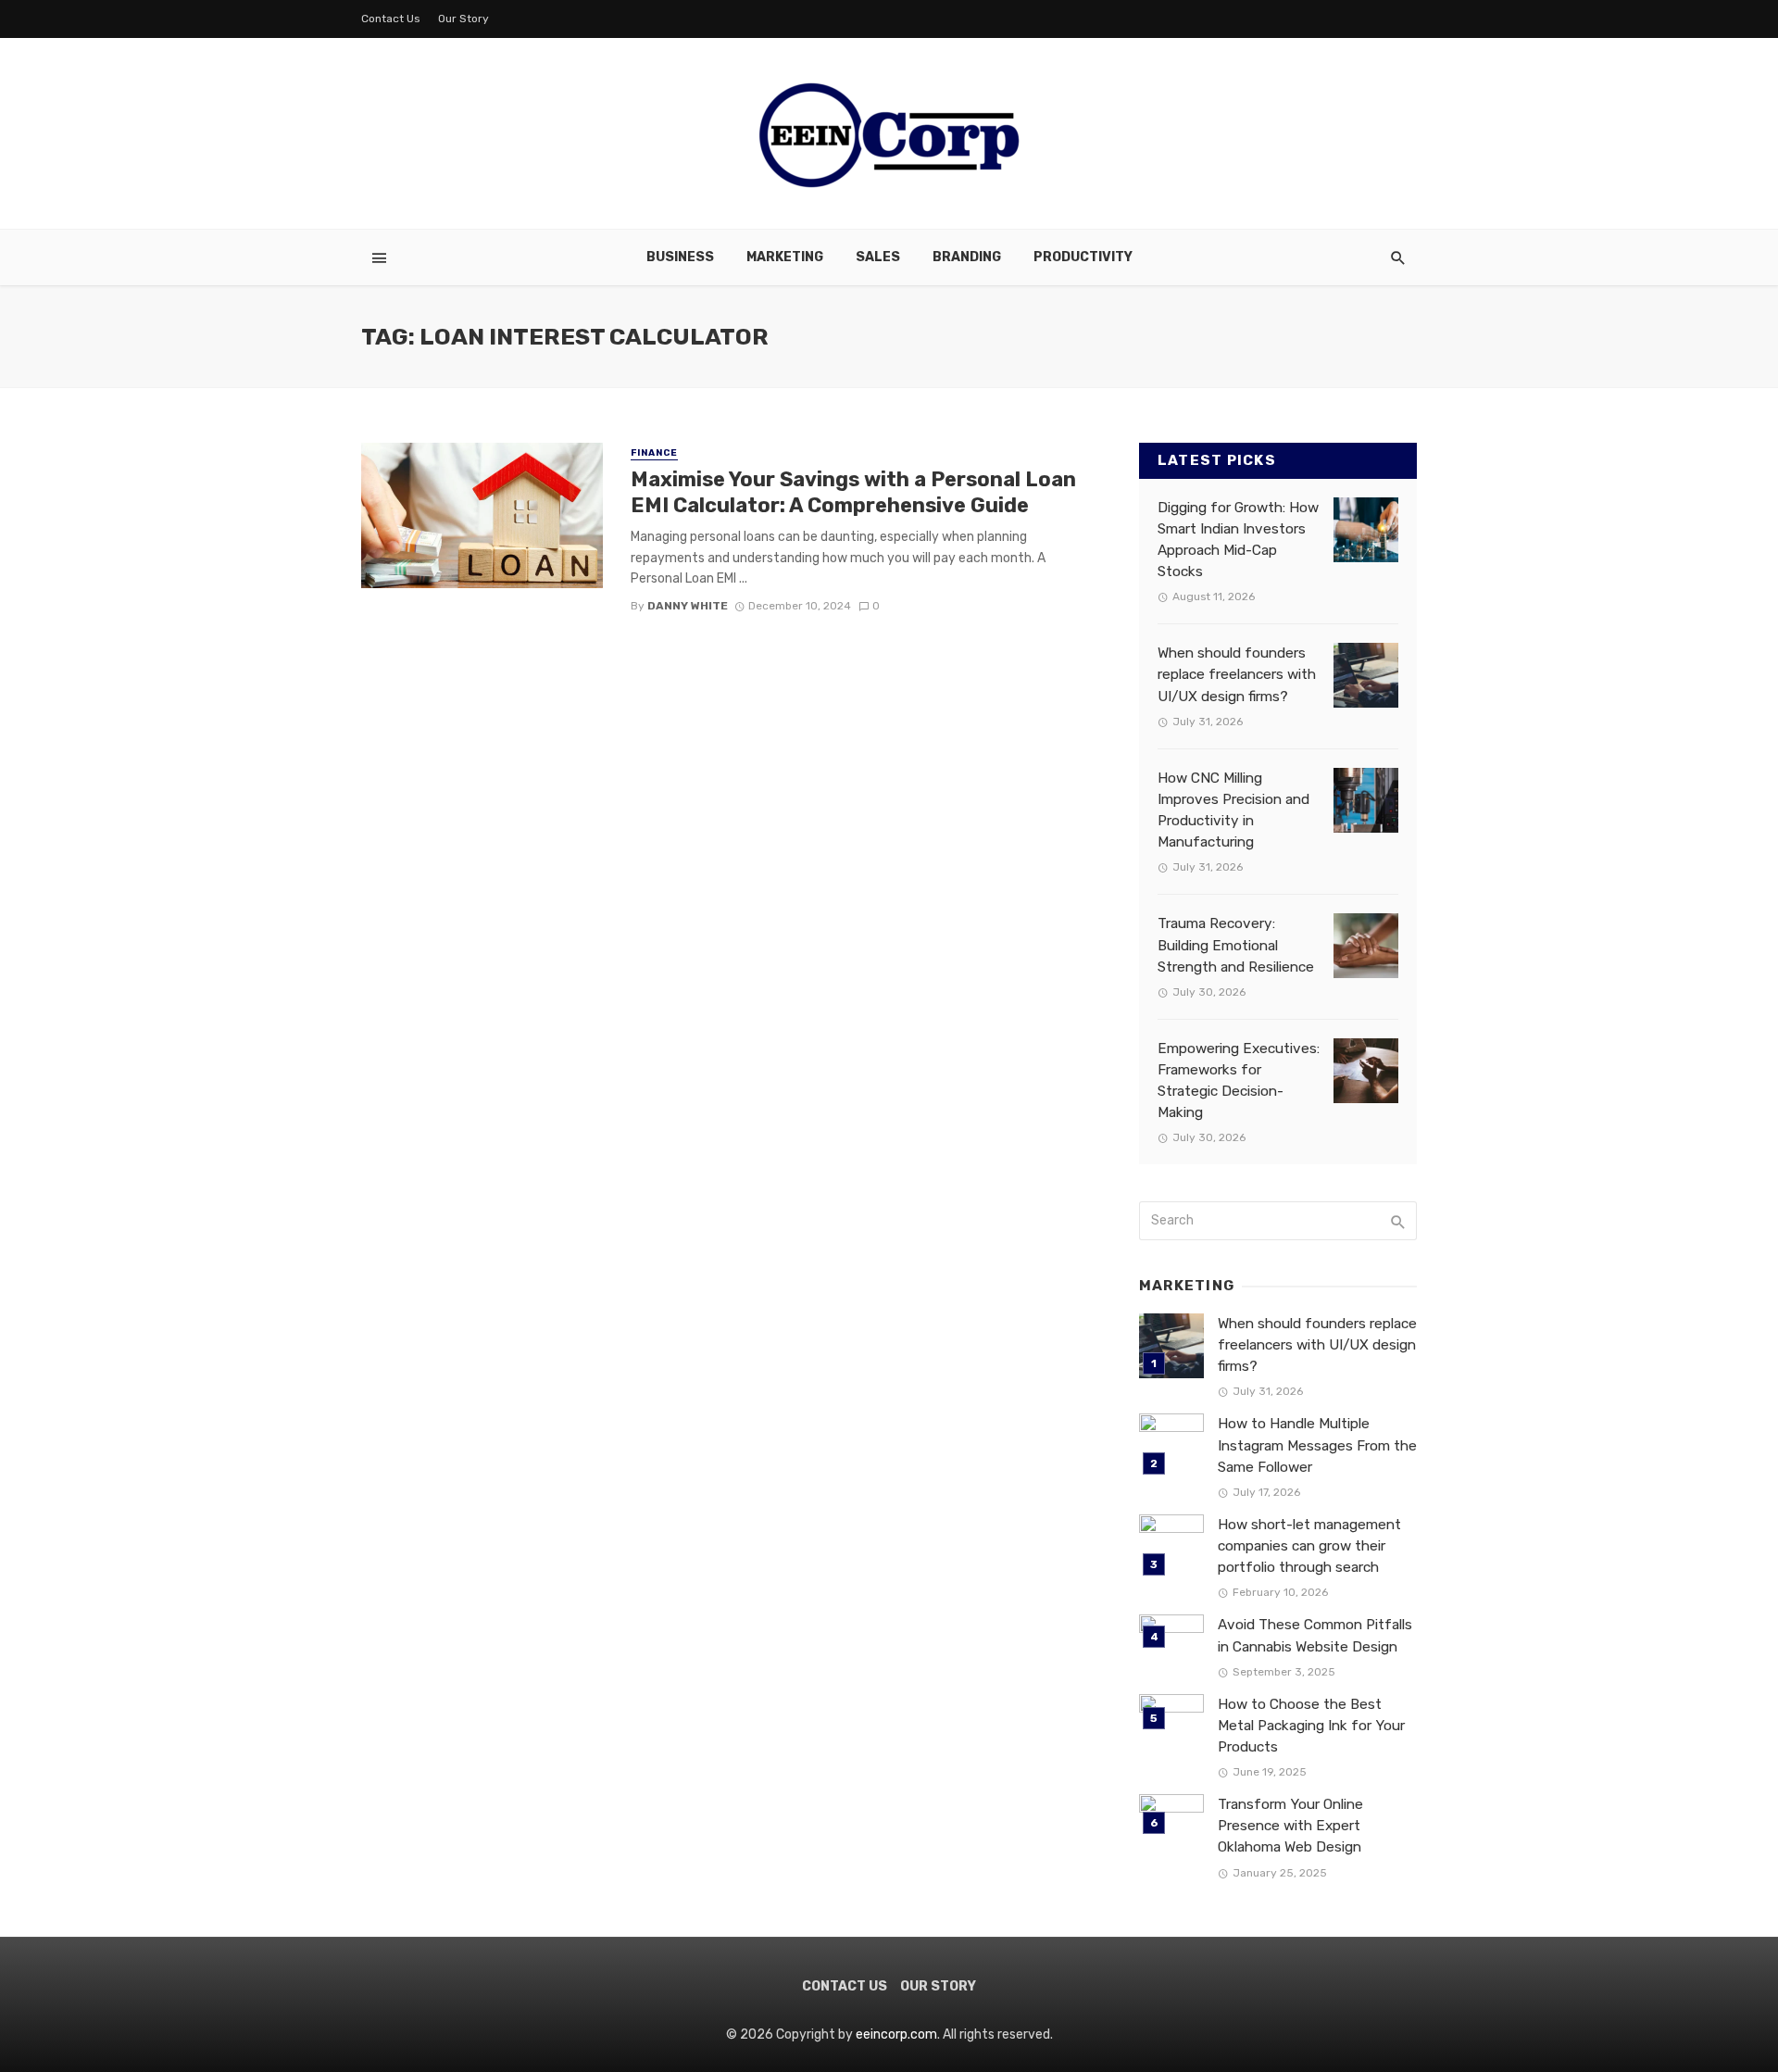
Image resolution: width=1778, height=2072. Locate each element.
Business (680, 257)
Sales (878, 257)
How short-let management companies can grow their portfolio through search (1309, 1546)
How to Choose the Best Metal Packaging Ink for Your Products (1311, 1726)
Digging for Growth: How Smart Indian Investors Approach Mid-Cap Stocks (1238, 540)
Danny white (688, 606)
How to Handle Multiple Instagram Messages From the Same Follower (1317, 1445)
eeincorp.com (896, 2034)
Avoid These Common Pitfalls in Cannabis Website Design (1315, 1635)
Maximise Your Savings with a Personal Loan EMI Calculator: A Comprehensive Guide (853, 492)
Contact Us (391, 19)
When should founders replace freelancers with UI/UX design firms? (1237, 674)
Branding (967, 257)
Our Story (463, 19)
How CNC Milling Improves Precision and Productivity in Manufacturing (1233, 810)
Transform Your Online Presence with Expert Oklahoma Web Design (1290, 1826)
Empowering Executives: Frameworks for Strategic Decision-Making (1239, 1080)
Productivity (1083, 257)
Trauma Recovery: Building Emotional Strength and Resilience (1236, 945)
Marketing (785, 257)
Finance (654, 453)
